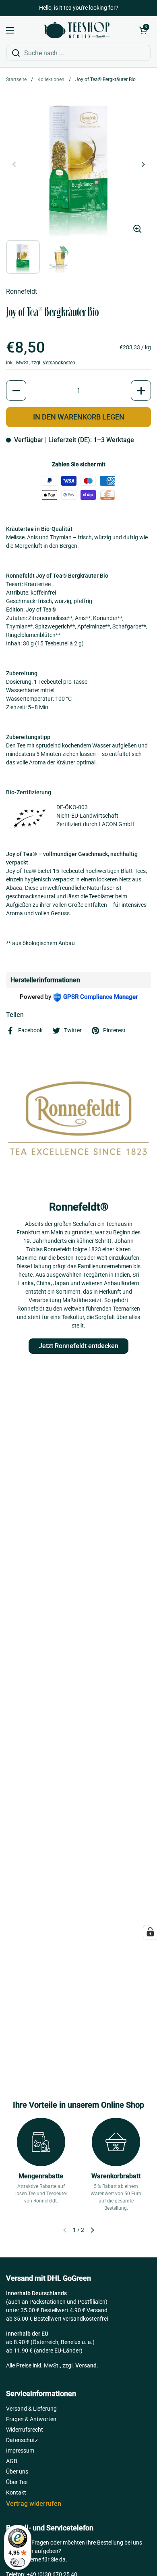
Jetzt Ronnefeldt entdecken (78, 1346)
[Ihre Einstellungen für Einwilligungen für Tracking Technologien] (150, 1932)
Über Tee (17, 2482)
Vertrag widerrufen (34, 2504)
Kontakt (16, 2492)
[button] (143, 30)
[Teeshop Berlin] (76, 30)
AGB (12, 2461)
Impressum (20, 2451)
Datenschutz (22, 2440)
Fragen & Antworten (31, 2419)
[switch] (18, 2562)
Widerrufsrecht (25, 2430)
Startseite (16, 79)
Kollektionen (51, 79)
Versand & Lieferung (31, 2409)
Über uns (17, 2472)
